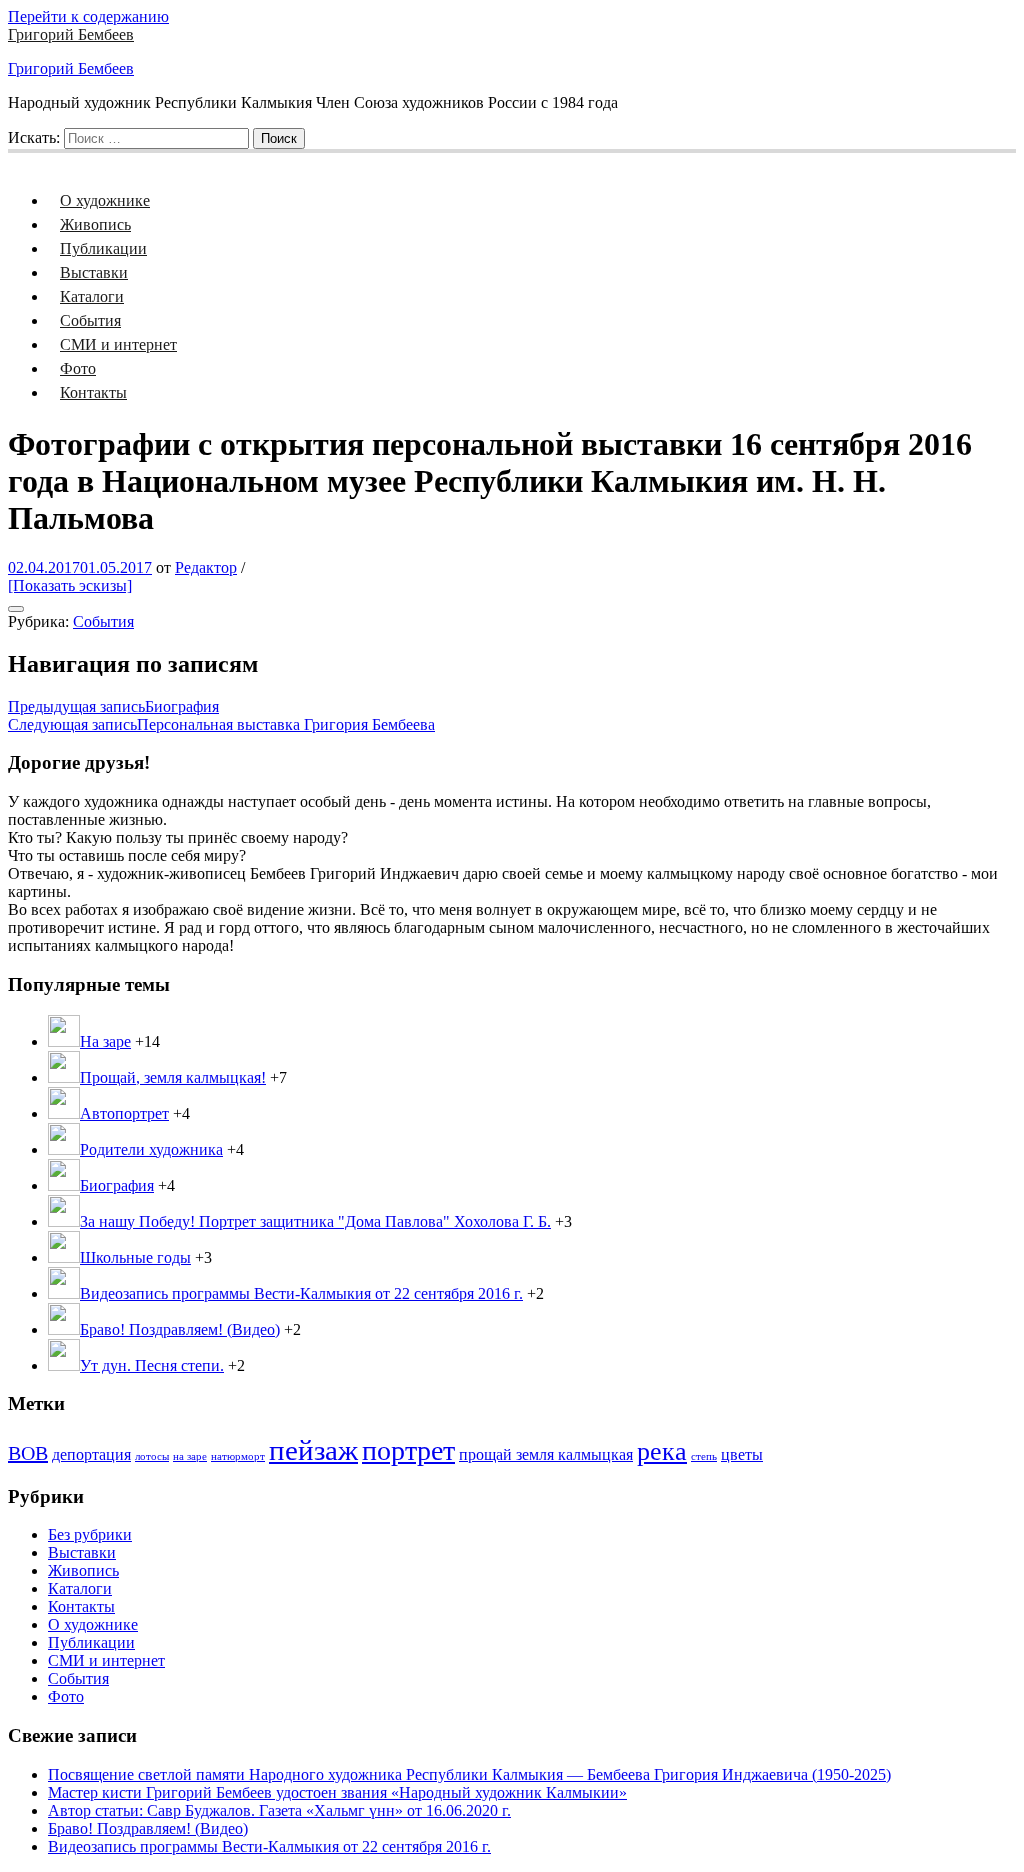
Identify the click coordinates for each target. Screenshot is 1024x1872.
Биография (117, 1185)
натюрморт (238, 1456)
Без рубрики (90, 1534)
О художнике (105, 200)
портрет (408, 1450)
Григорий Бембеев (71, 34)
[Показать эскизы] (70, 585)
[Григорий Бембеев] (20, 159)
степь (704, 1456)
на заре (190, 1456)
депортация (91, 1455)
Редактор (206, 567)
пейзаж (313, 1450)
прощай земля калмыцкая (546, 1455)
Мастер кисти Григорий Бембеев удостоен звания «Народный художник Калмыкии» (337, 1792)
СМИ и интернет (118, 344)
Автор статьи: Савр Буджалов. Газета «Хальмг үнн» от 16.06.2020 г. (279, 1810)
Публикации (103, 248)
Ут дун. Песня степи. (152, 1365)
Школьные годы (135, 1257)
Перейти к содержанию (88, 16)
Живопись (95, 224)
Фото (78, 368)
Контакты (93, 392)
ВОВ (28, 1453)
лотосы (152, 1456)
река (662, 1451)
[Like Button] (16, 609)
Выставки (94, 272)
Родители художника (151, 1149)
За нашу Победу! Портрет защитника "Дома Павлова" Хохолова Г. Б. (315, 1221)
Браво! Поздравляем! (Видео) (180, 1329)
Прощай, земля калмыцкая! (173, 1077)
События (90, 320)
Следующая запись (221, 724)
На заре (105, 1041)
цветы (742, 1455)
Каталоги (92, 296)
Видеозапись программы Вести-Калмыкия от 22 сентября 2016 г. (301, 1293)
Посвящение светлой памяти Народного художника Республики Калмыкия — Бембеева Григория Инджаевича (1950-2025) (469, 1774)
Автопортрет (124, 1113)
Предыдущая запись (113, 706)
